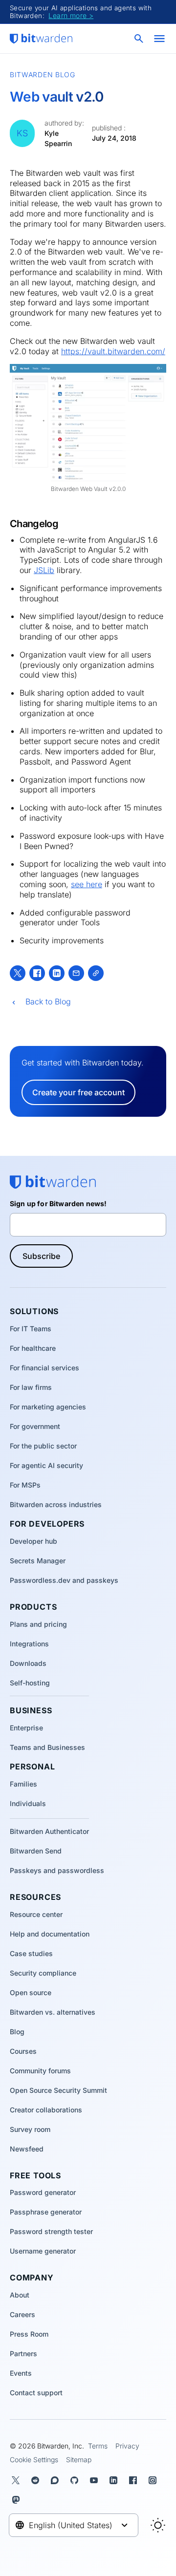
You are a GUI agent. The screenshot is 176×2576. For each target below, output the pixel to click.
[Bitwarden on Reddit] (37, 2480)
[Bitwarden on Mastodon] (18, 2500)
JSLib (44, 570)
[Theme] (158, 2525)
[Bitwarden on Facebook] (135, 2480)
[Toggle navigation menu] (159, 39)
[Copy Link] (96, 973)
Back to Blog (48, 1001)
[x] (18, 973)
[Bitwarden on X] (18, 2480)
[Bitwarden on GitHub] (76, 2480)
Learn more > (71, 15)
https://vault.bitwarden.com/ (113, 351)
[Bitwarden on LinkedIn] (115, 2480)
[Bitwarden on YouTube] (96, 2480)
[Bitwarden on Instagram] (154, 2480)
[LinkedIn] (57, 973)
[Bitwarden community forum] (57, 2480)
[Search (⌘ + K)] (140, 39)
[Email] (76, 973)
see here (87, 884)
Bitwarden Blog (43, 75)
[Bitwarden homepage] (41, 39)
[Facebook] (37, 973)
